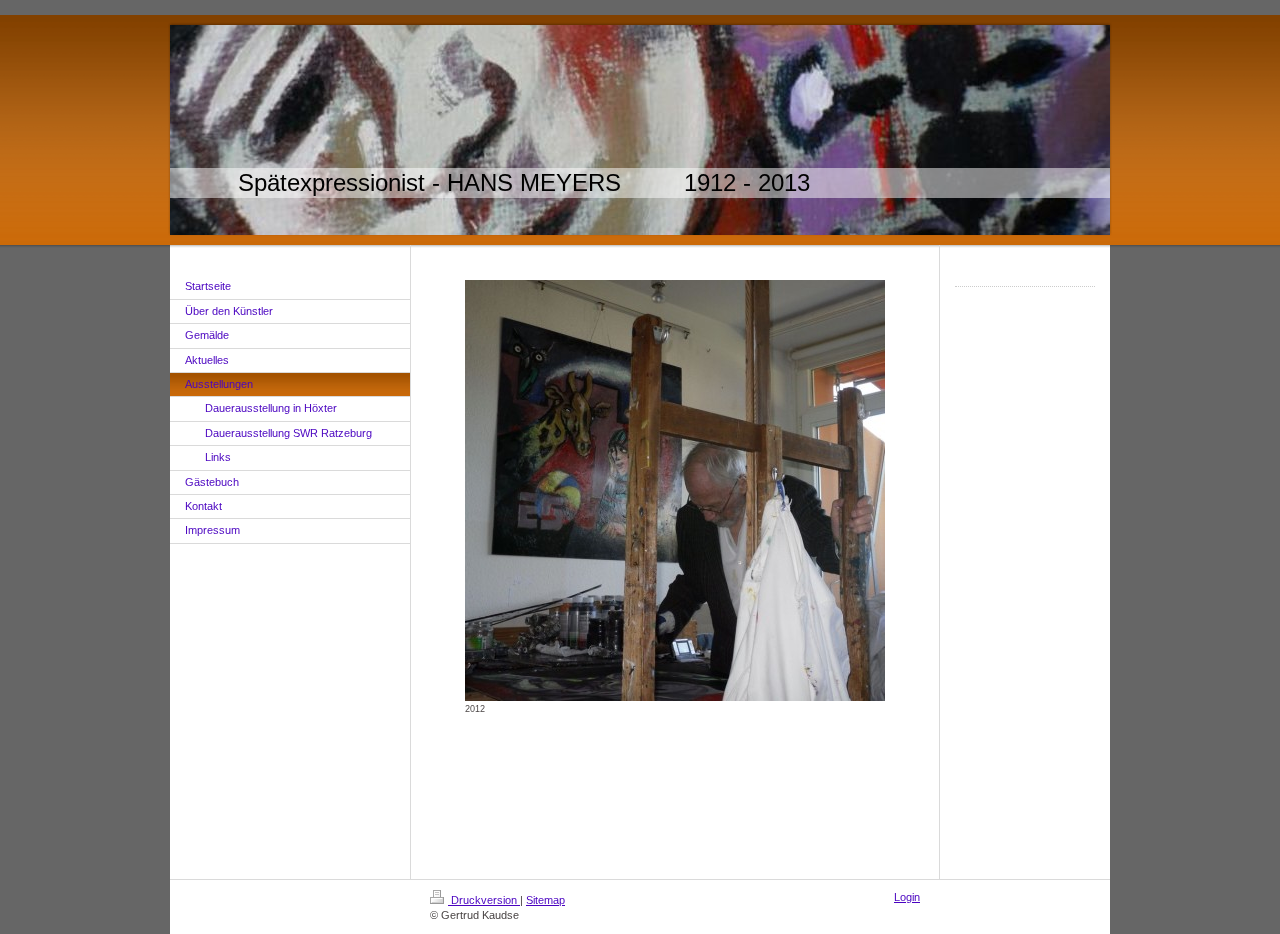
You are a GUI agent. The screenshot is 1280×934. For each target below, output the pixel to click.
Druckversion (484, 900)
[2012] (675, 490)
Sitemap (545, 900)
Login (907, 897)
